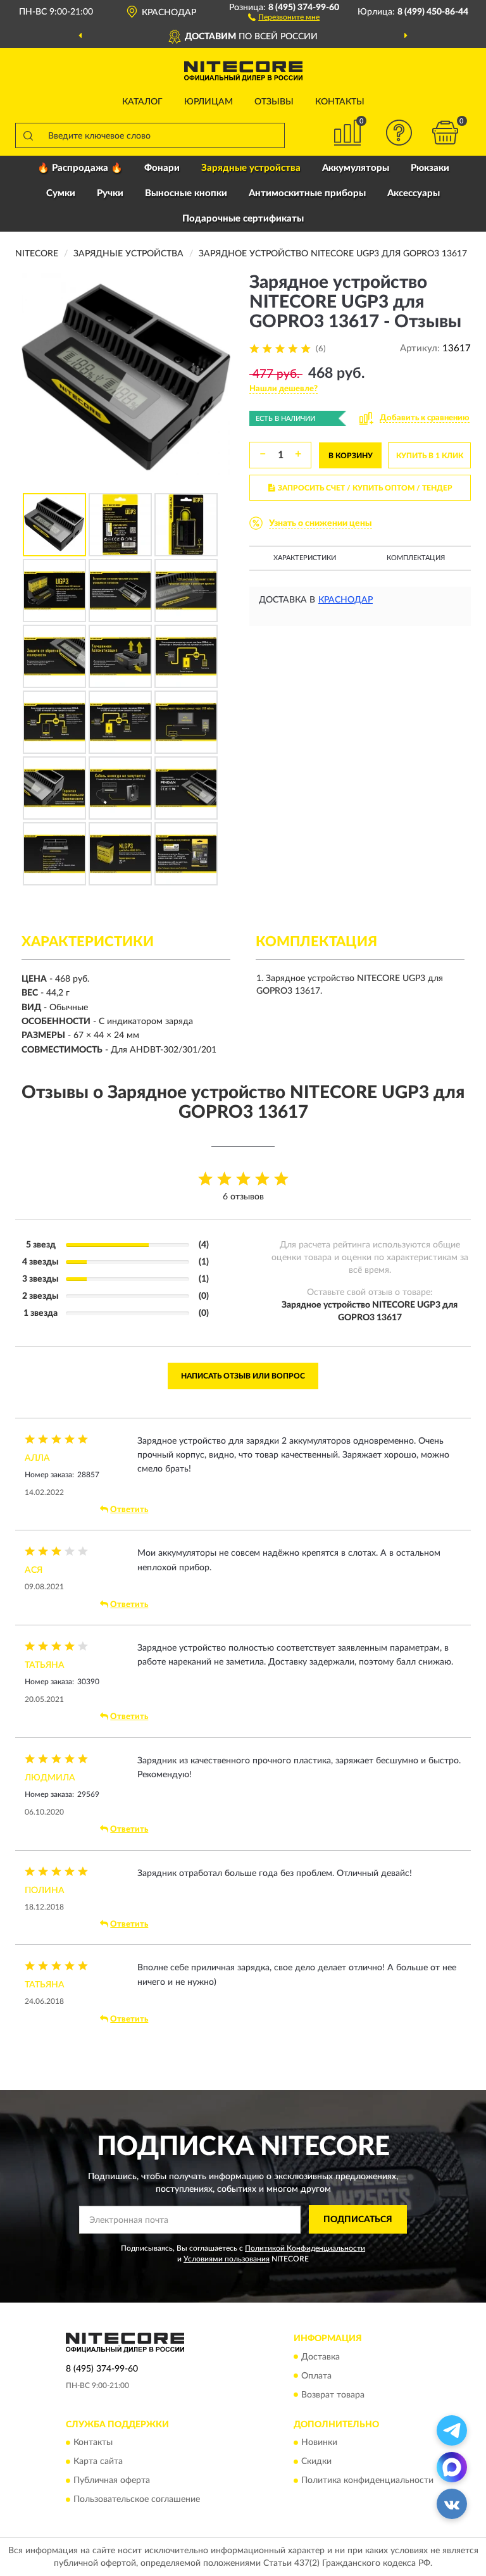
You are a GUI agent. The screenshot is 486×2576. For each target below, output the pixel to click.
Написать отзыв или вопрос (243, 1376)
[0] (445, 133)
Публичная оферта (112, 2480)
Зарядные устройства (251, 168)
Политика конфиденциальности (367, 2480)
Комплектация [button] (416, 558)
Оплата (316, 2376)
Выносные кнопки (186, 193)
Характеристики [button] (305, 558)
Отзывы (274, 102)
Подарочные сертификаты (243, 219)
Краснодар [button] (346, 600)
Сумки (61, 193)
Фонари (162, 168)
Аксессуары (414, 193)
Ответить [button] (129, 1510)
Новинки (319, 2442)
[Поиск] (28, 135)
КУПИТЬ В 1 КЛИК (430, 456)
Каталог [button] (142, 102)
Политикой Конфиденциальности (305, 2248)
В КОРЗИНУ (351, 456)
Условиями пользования (227, 2259)
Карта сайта (98, 2461)
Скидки (316, 2461)
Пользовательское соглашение (137, 2499)
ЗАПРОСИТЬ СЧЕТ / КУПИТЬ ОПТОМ (365, 488)
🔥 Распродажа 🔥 (80, 168)
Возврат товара (333, 2395)
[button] (284, 16)
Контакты (340, 102)
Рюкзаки (430, 168)
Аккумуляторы (356, 168)
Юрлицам (209, 102)
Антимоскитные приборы (307, 193)
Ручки (110, 193)
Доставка (321, 2357)
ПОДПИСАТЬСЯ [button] (358, 2220)
